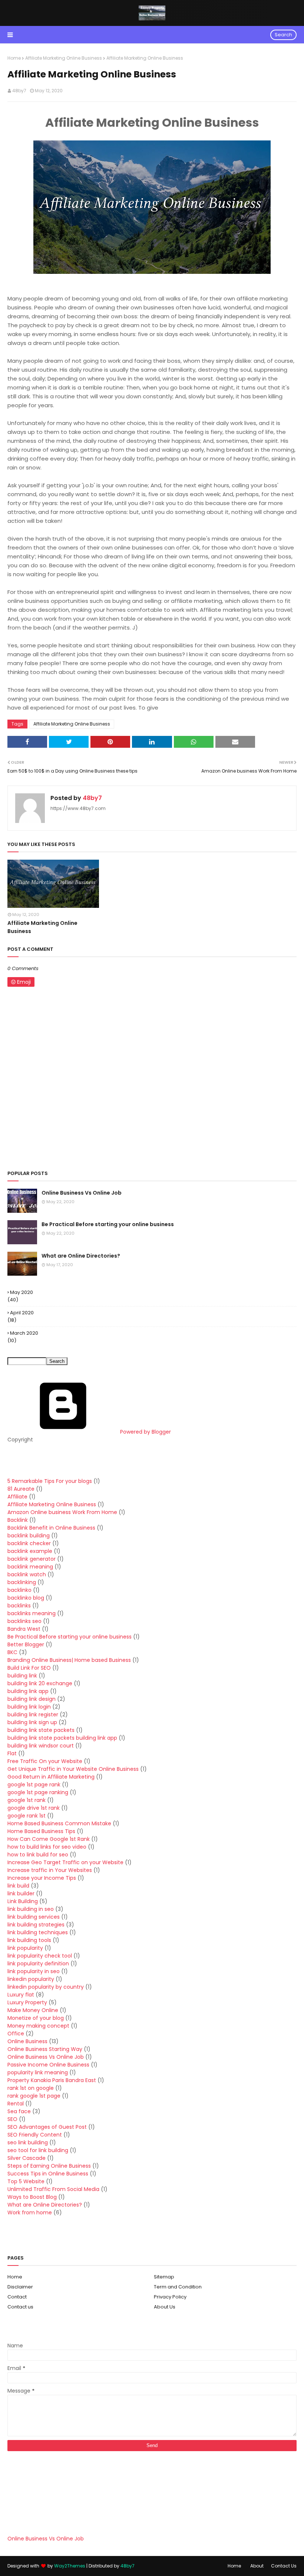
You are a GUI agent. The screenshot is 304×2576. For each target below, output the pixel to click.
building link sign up (32, 1722)
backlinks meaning (32, 1613)
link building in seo (31, 1909)
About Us (165, 2307)
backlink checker (29, 1543)
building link (22, 1676)
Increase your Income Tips (42, 1878)
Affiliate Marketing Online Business (64, 58)
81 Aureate (21, 1489)
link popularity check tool (40, 1956)
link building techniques (38, 1932)
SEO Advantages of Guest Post (47, 2127)
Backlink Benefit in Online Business (51, 1528)
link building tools (29, 1940)
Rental (16, 2104)
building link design (32, 1699)
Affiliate (17, 1497)
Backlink (18, 1520)
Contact (17, 2297)
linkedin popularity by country (46, 1987)
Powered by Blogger (145, 1432)
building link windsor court (41, 1746)
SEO (12, 2119)
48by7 (19, 91)
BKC (12, 1652)
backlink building (29, 1536)
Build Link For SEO (29, 1668)
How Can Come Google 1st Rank (49, 1839)
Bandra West (24, 1629)
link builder (21, 1893)
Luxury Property (27, 2002)
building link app (28, 1691)
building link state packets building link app (62, 1738)
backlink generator (32, 1559)
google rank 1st (27, 1816)
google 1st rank (27, 1800)
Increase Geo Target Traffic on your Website (65, 1862)
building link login (29, 1707)
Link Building (23, 1901)
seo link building (28, 2142)
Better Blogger (26, 1644)
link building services (34, 1917)
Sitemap (164, 2277)
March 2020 (24, 1333)
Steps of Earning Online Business (49, 2166)
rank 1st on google (31, 2088)
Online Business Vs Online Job (82, 1193)
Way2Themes (70, 2566)
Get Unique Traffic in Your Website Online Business (73, 1769)
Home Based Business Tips (41, 1831)
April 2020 (22, 1313)
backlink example (30, 1551)
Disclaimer (20, 2287)
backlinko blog (26, 1598)
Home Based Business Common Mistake (59, 1823)
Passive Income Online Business (48, 2065)
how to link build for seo (38, 1855)
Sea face (19, 2111)
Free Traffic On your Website (45, 1761)
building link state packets (41, 1730)
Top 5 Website (26, 2181)
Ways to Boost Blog (32, 2197)
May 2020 (22, 1292)
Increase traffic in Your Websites (50, 1870)
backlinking (22, 1582)
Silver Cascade (27, 2158)
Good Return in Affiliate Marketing (51, 1777)
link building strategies (36, 1925)
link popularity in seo (34, 1971)
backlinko (19, 1590)
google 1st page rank (34, 1785)
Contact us (20, 2307)
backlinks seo (24, 1621)
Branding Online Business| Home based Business (69, 1660)
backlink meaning (30, 1567)
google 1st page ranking (38, 1792)
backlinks (19, 1606)
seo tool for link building (38, 2150)
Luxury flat (21, 1995)
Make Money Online (33, 2010)
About (257, 2566)
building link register (33, 1714)
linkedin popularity (31, 1979)
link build (18, 1886)
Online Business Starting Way (45, 2049)
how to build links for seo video (47, 1847)
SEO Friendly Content (35, 2135)
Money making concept (38, 2026)
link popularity (25, 1948)
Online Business (27, 2041)
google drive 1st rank (34, 1808)
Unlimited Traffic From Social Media (53, 2189)
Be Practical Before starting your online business (108, 1224)
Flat (12, 1753)
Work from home (30, 2212)
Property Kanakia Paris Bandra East (52, 2080)
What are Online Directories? (81, 1256)
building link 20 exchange (40, 1683)
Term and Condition (178, 2287)
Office (16, 2034)
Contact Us (284, 2566)
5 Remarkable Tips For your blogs (50, 1481)
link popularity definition (38, 1963)
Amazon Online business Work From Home (62, 1512)
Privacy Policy (170, 2297)
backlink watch (27, 1574)
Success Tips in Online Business (48, 2174)
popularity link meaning (38, 2072)
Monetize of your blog (36, 2018)
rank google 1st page (34, 2096)
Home (14, 58)
